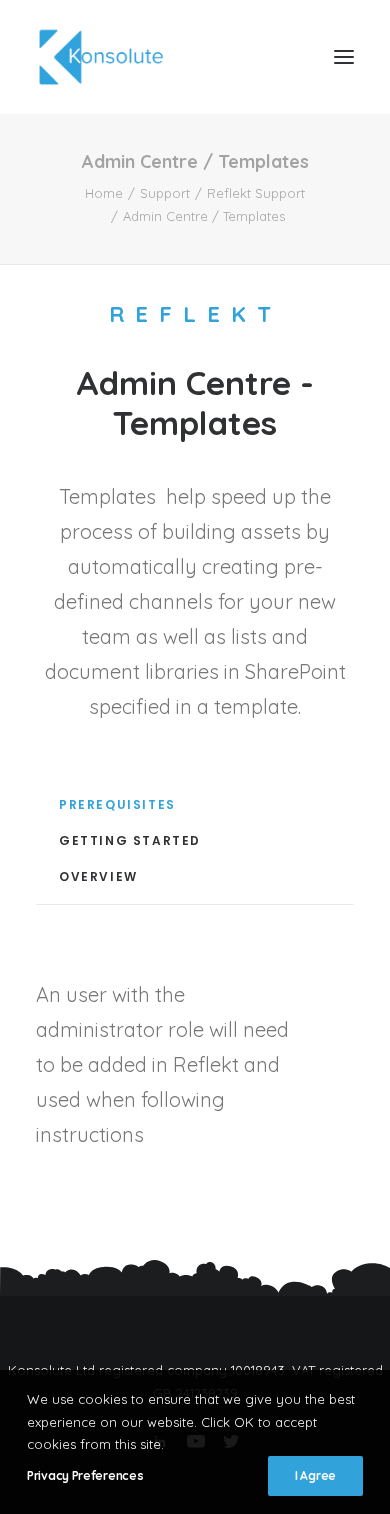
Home (104, 193)
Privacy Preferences (85, 1475)
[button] (344, 57)
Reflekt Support (256, 193)
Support (165, 193)
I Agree (315, 1475)
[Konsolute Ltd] (101, 57)
